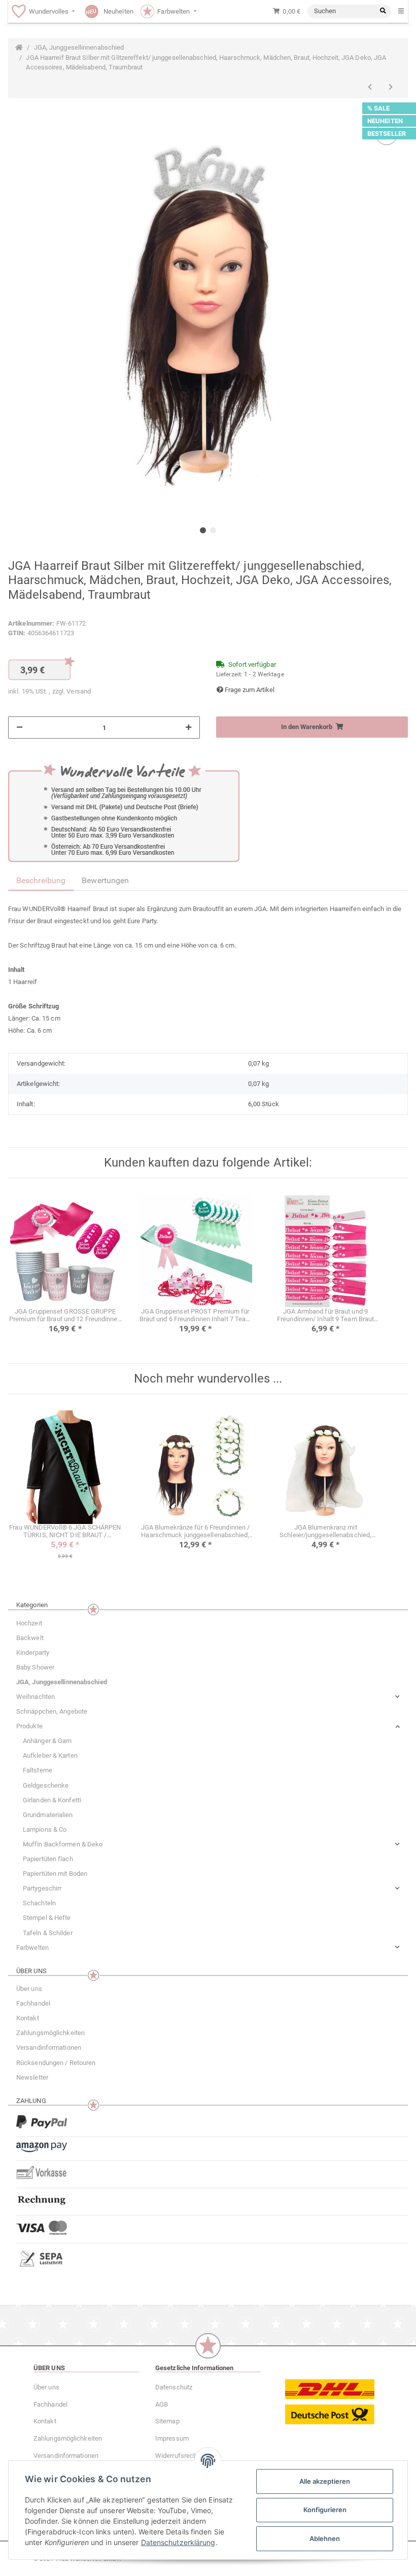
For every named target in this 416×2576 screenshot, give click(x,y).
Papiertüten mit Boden (55, 1874)
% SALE (379, 108)
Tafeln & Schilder (48, 1933)
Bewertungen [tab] (105, 880)
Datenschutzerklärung (178, 2542)
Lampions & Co (45, 1829)
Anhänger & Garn (47, 1741)
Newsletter (32, 2077)
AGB (162, 2404)
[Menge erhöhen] (188, 728)
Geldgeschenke (46, 1785)
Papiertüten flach (48, 1859)
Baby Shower (35, 1667)
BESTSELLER (387, 134)
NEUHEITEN (385, 121)
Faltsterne (38, 1770)
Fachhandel (33, 2003)
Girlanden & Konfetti (52, 1800)
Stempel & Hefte (47, 1918)
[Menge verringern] (20, 728)
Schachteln (39, 1903)
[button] (208, 1697)
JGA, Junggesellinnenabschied (62, 1682)
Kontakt (28, 2018)
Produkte (29, 1726)
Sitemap (167, 2421)
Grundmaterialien (48, 1815)
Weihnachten (36, 1697)
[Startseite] (19, 48)
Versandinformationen (49, 2047)
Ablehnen (325, 2538)
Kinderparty (33, 1653)
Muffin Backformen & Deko (63, 1844)
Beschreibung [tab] (41, 880)
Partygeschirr (42, 1888)
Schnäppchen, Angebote (52, 1711)
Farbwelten (32, 1948)
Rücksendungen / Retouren (56, 2063)
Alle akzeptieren (325, 2481)
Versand (79, 691)
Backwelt (30, 1638)
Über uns (29, 1989)
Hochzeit (29, 1623)
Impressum (172, 2438)
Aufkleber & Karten (50, 1755)
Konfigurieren (325, 2510)
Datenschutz (174, 2387)
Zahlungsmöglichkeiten (50, 2033)
